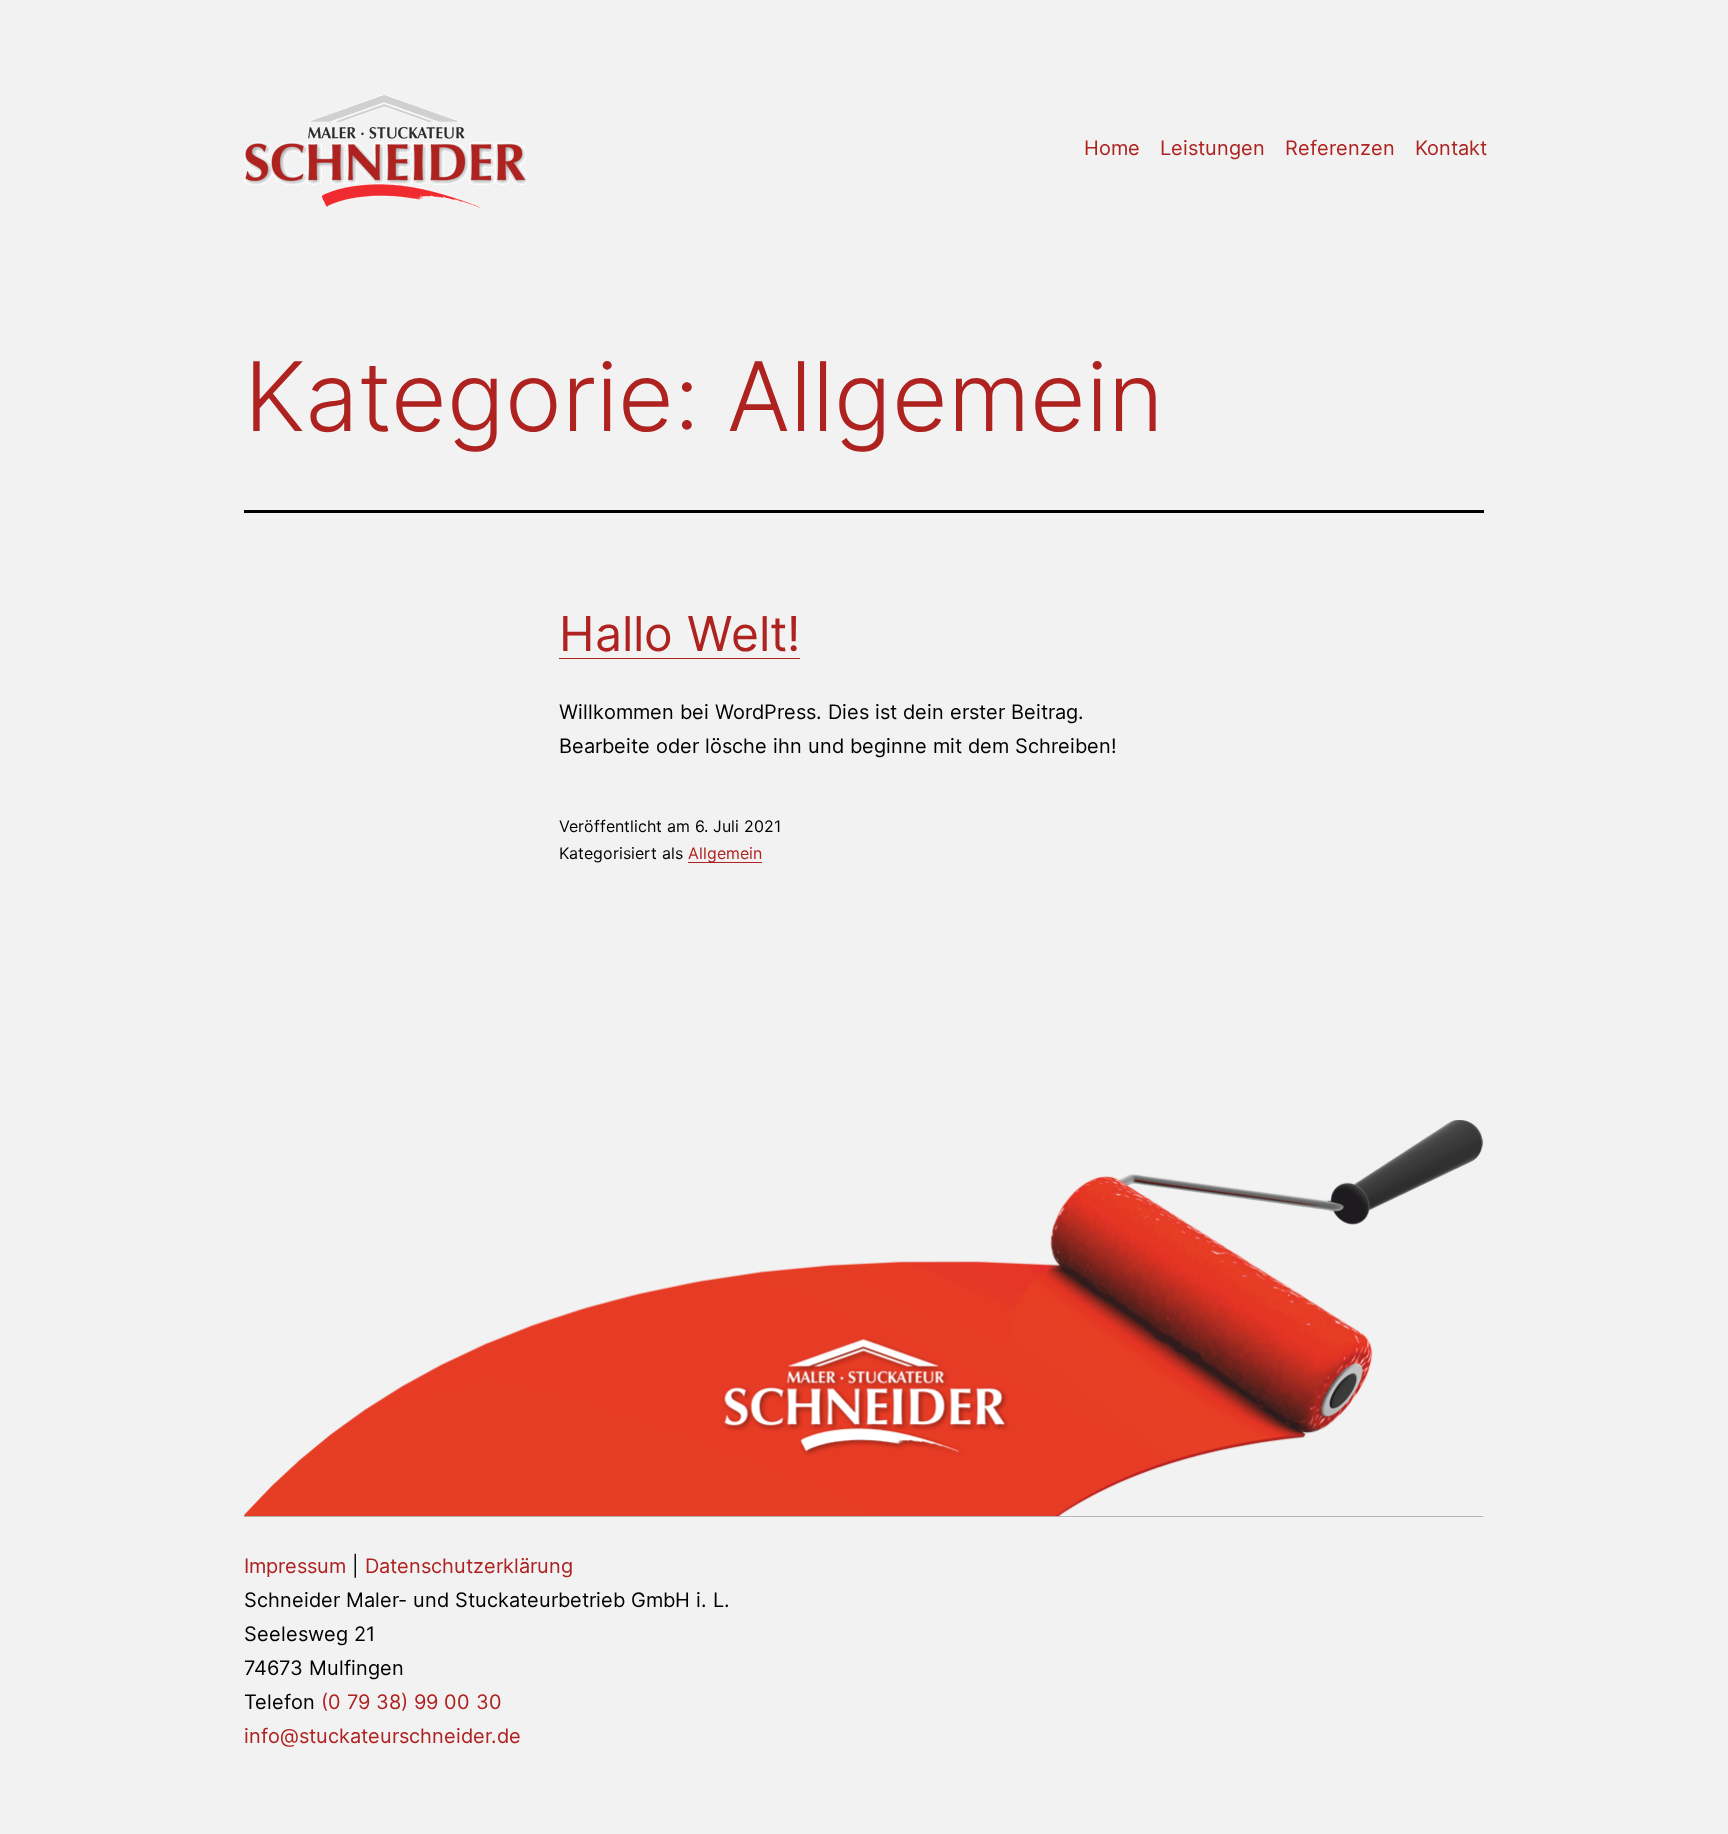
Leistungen (1212, 148)
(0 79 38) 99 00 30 (411, 1702)
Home (1112, 148)
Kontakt (1451, 148)
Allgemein (725, 853)
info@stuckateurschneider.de (382, 1736)
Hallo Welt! (679, 633)
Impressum (295, 1566)
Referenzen (1340, 148)
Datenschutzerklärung (469, 1566)
